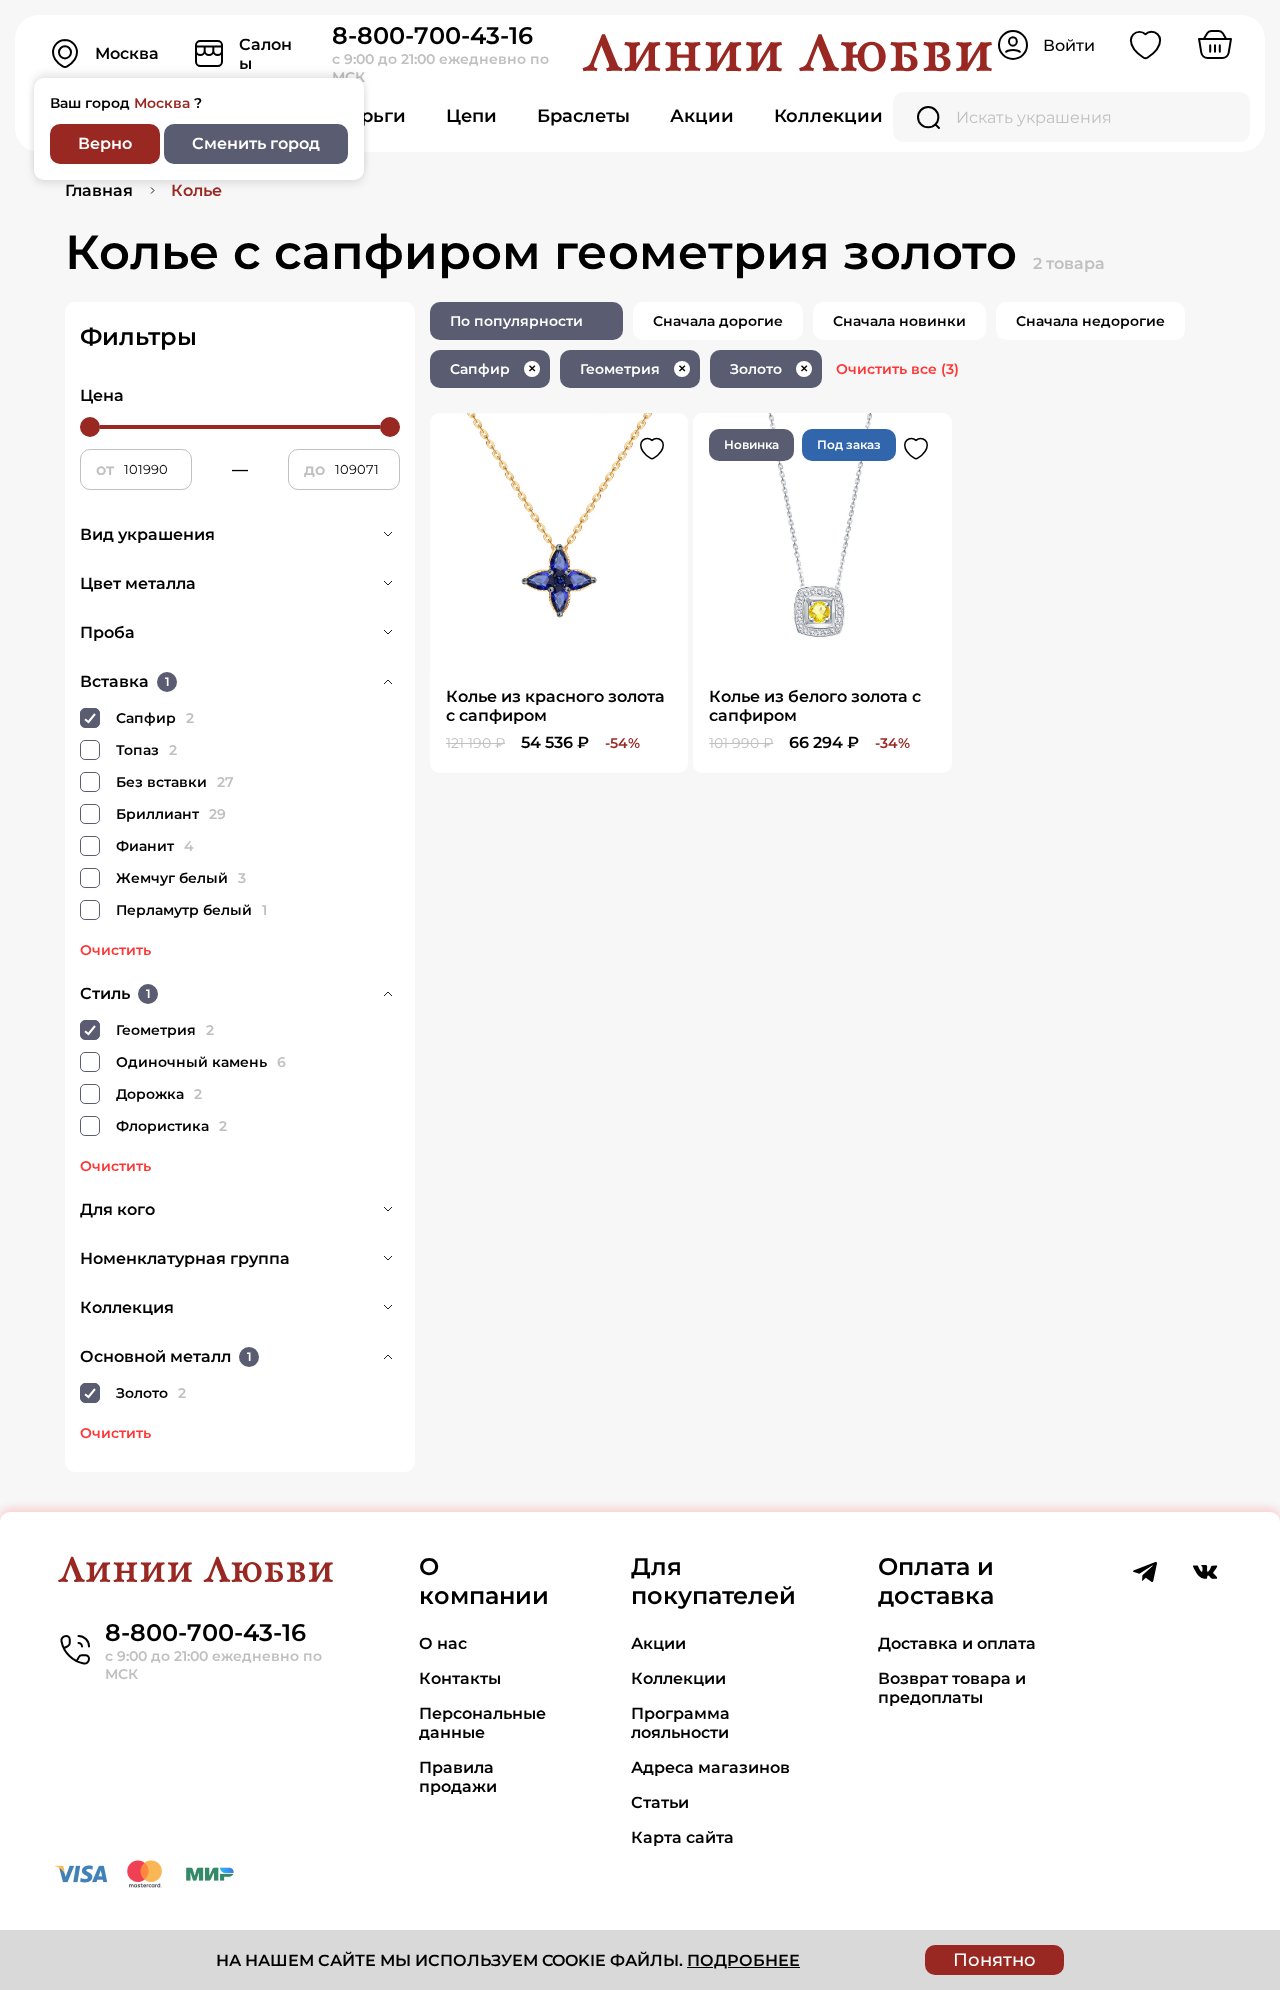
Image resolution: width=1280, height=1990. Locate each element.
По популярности (516, 321)
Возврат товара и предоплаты (952, 1688)
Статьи (660, 1802)
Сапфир (493, 369)
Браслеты (583, 116)
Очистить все (897, 369)
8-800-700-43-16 (432, 35)
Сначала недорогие (1090, 321)
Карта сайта (682, 1837)
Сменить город (256, 143)
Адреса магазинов (710, 1767)
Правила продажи (458, 1777)
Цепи (471, 116)
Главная (99, 190)
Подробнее (743, 1960)
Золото (769, 369)
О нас (443, 1643)
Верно (105, 143)
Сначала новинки (899, 321)
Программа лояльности (680, 1723)
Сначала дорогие (718, 321)
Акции (702, 116)
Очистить (115, 950)
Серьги (371, 116)
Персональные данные (482, 1723)
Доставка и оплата (957, 1643)
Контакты (460, 1678)
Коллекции (828, 116)
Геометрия (633, 369)
